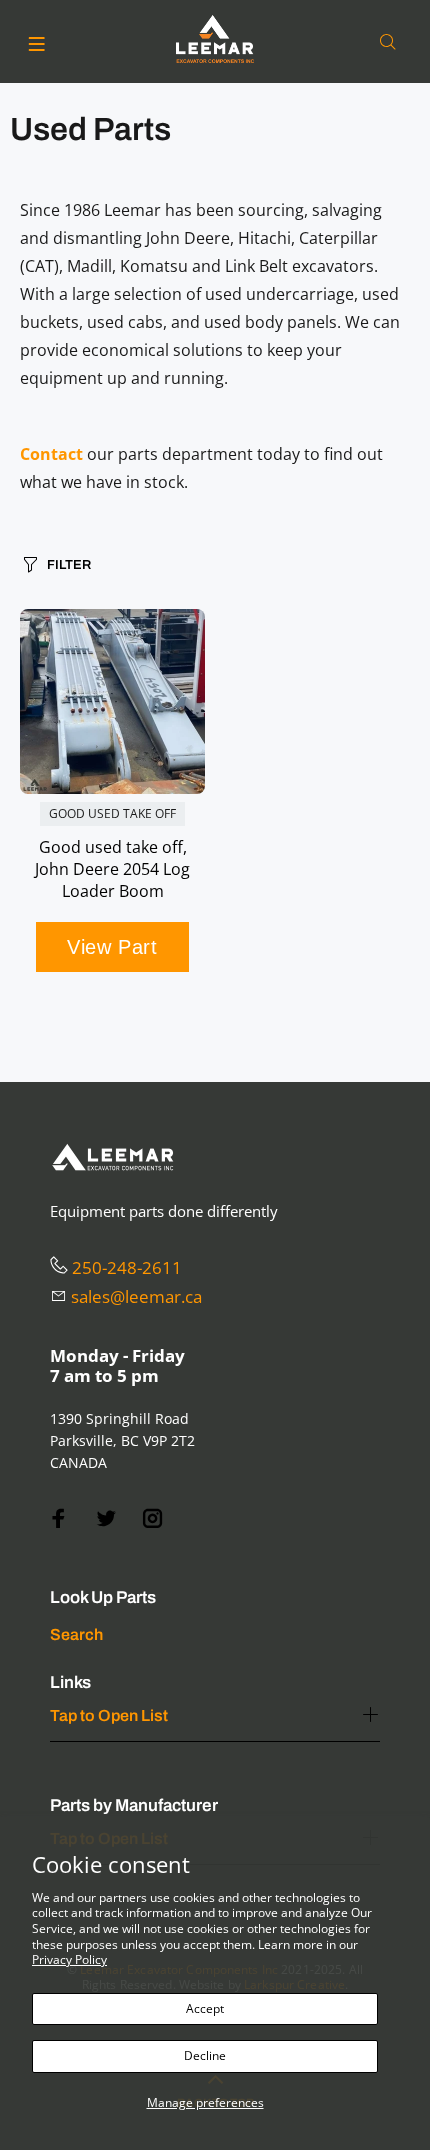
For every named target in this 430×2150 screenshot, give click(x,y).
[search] (392, 42)
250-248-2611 (127, 1267)
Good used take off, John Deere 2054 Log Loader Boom (112, 869)
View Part (112, 947)
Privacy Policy (69, 1959)
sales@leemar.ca (136, 1296)
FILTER (69, 565)
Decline (205, 2055)
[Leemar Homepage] (215, 39)
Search (76, 1634)
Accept (205, 2008)
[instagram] (153, 1518)
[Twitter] (106, 1518)
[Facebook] (59, 1518)
